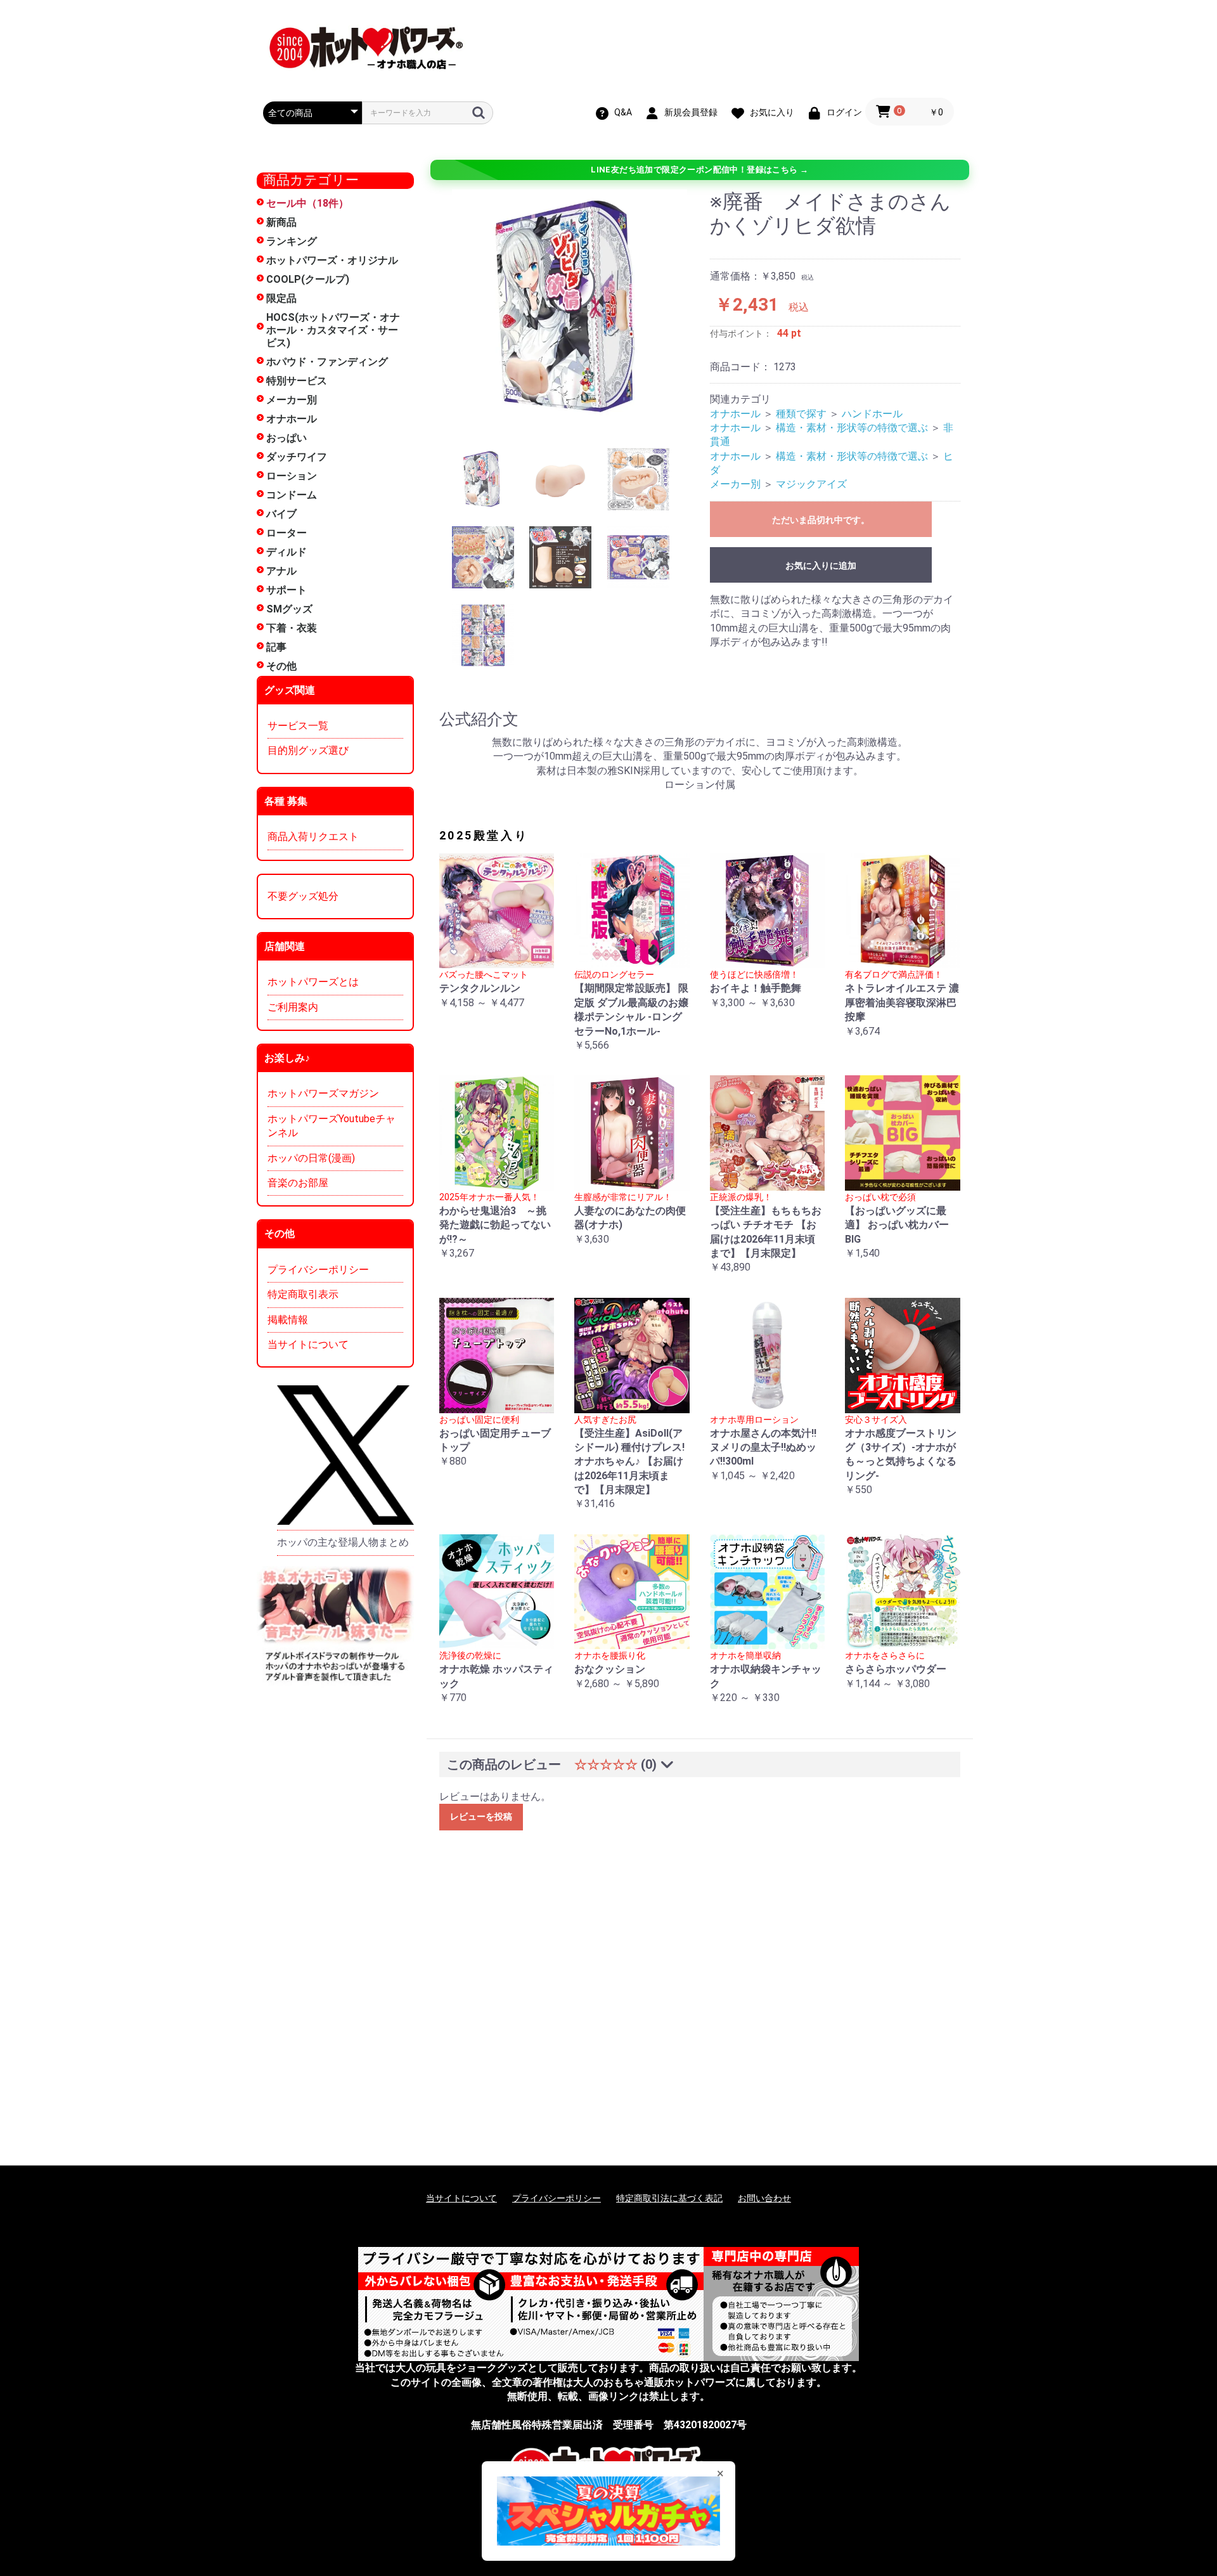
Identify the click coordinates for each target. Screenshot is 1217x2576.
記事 (276, 647)
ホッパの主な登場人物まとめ (343, 1542)
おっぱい (287, 438)
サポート (287, 590)
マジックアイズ (811, 484)
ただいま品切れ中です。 (821, 520)
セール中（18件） (307, 203)
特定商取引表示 (303, 1294)
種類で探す (801, 414)
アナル (281, 571)
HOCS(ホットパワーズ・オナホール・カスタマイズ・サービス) (333, 330)
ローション (292, 476)
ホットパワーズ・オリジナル (332, 260)
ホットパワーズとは (313, 982)
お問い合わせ (764, 2198)
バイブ (281, 514)
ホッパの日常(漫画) (311, 1158)
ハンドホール (872, 414)
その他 (281, 666)
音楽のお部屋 (298, 1183)
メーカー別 (292, 400)
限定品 (281, 298)
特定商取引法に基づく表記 (669, 2198)
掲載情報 (288, 1320)
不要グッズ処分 (303, 896)
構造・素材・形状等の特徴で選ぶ (852, 428)
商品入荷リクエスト (313, 837)
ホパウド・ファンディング (327, 362)
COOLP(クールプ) (308, 279)
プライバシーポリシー (318, 1270)
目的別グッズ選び (308, 750)
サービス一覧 (298, 726)
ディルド (287, 552)
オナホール (292, 419)
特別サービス (297, 381)
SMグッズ (289, 609)
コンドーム (292, 495)
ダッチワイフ (297, 457)
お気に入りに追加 (821, 566)
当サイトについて (308, 1344)
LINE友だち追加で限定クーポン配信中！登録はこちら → (699, 170)
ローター (287, 533)
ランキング (292, 241)
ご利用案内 (293, 1007)
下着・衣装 (292, 628)
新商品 (281, 222)
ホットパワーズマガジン (323, 1093)
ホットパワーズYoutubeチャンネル (332, 1126)
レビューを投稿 (481, 1816)
